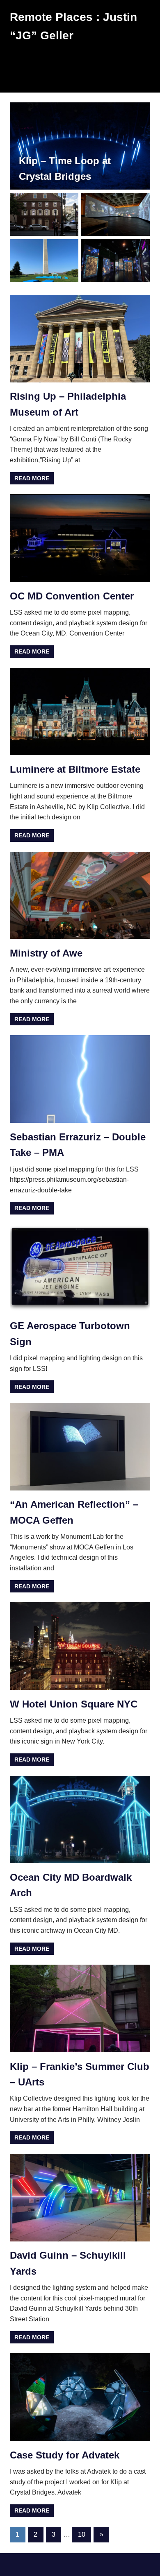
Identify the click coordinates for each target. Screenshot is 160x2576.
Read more (32, 478)
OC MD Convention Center (72, 596)
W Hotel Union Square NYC (74, 1704)
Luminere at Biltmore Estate (75, 769)
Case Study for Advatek (65, 2455)
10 (82, 2534)
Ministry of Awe (46, 953)
